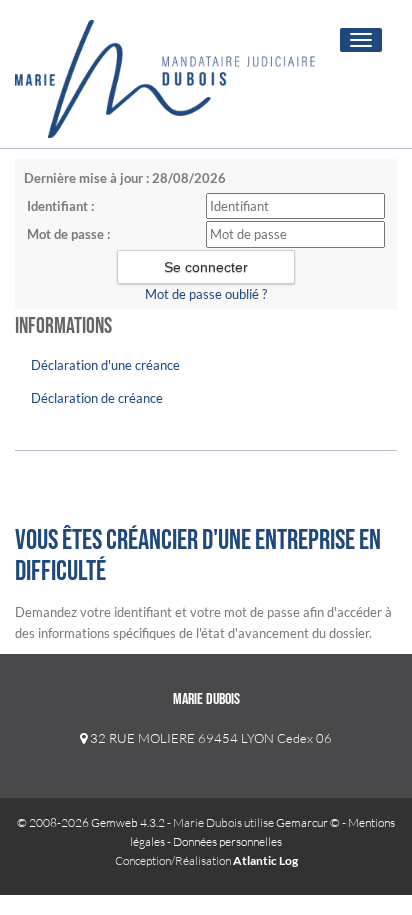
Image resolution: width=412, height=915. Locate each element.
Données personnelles (227, 841)
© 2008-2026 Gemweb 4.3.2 (91, 822)
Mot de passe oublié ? (206, 294)
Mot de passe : (68, 234)
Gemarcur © (308, 822)
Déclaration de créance (97, 398)
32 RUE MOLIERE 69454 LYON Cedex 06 (209, 738)
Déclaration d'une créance (105, 365)
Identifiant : (60, 206)
